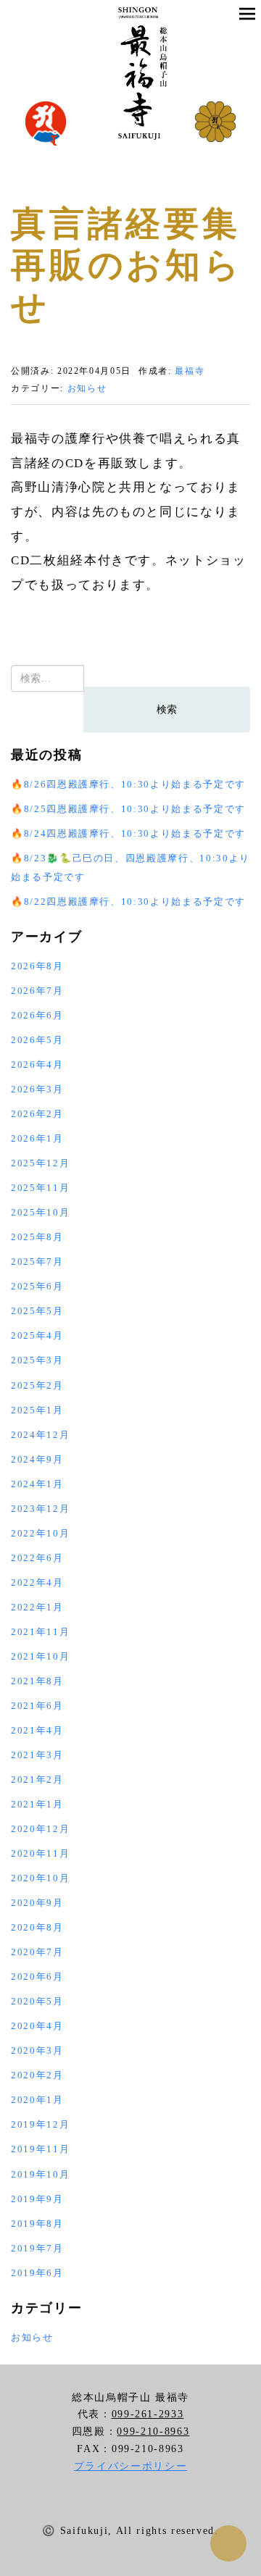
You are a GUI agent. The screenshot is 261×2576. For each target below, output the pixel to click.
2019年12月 (40, 2124)
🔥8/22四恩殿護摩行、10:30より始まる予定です (128, 902)
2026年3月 (37, 1089)
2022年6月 (37, 1558)
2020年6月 (37, 1977)
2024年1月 (37, 1484)
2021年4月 (37, 1730)
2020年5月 (37, 2001)
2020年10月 (40, 1878)
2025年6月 (37, 1286)
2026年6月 (37, 1015)
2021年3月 (37, 1755)
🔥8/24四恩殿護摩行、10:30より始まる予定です (128, 833)
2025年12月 (40, 1163)
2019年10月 (40, 2174)
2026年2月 (37, 1114)
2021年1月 (37, 1804)
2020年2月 (37, 2075)
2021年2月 (37, 1780)
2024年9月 (37, 1459)
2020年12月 (40, 1829)
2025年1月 (37, 1410)
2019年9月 (37, 2199)
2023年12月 (40, 1509)
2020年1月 (37, 2100)
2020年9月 (37, 1903)
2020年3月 (37, 2050)
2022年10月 (40, 1533)
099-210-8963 (153, 2431)
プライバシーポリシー (131, 2466)
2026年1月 (37, 1138)
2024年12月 (40, 1435)
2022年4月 (37, 1582)
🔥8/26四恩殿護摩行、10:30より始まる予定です (128, 784)
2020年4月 (37, 2026)
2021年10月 (40, 1656)
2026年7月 (37, 991)
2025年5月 (37, 1311)
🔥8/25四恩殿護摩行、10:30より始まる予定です (128, 809)
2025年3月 (37, 1360)
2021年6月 (37, 1706)
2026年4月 (37, 1065)
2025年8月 (37, 1237)
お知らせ (87, 388)
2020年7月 (37, 1952)
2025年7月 (37, 1262)
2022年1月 (37, 1607)
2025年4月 (37, 1335)
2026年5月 (37, 1040)
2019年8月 (37, 2224)
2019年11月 (40, 2149)
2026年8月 (37, 966)
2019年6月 (37, 2273)
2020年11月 (40, 1853)
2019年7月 (37, 2248)
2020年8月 (37, 1927)
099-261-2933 (148, 2414)
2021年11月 (40, 1632)
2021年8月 (37, 1681)
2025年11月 (40, 1188)
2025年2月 (37, 1385)
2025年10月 (40, 1212)
